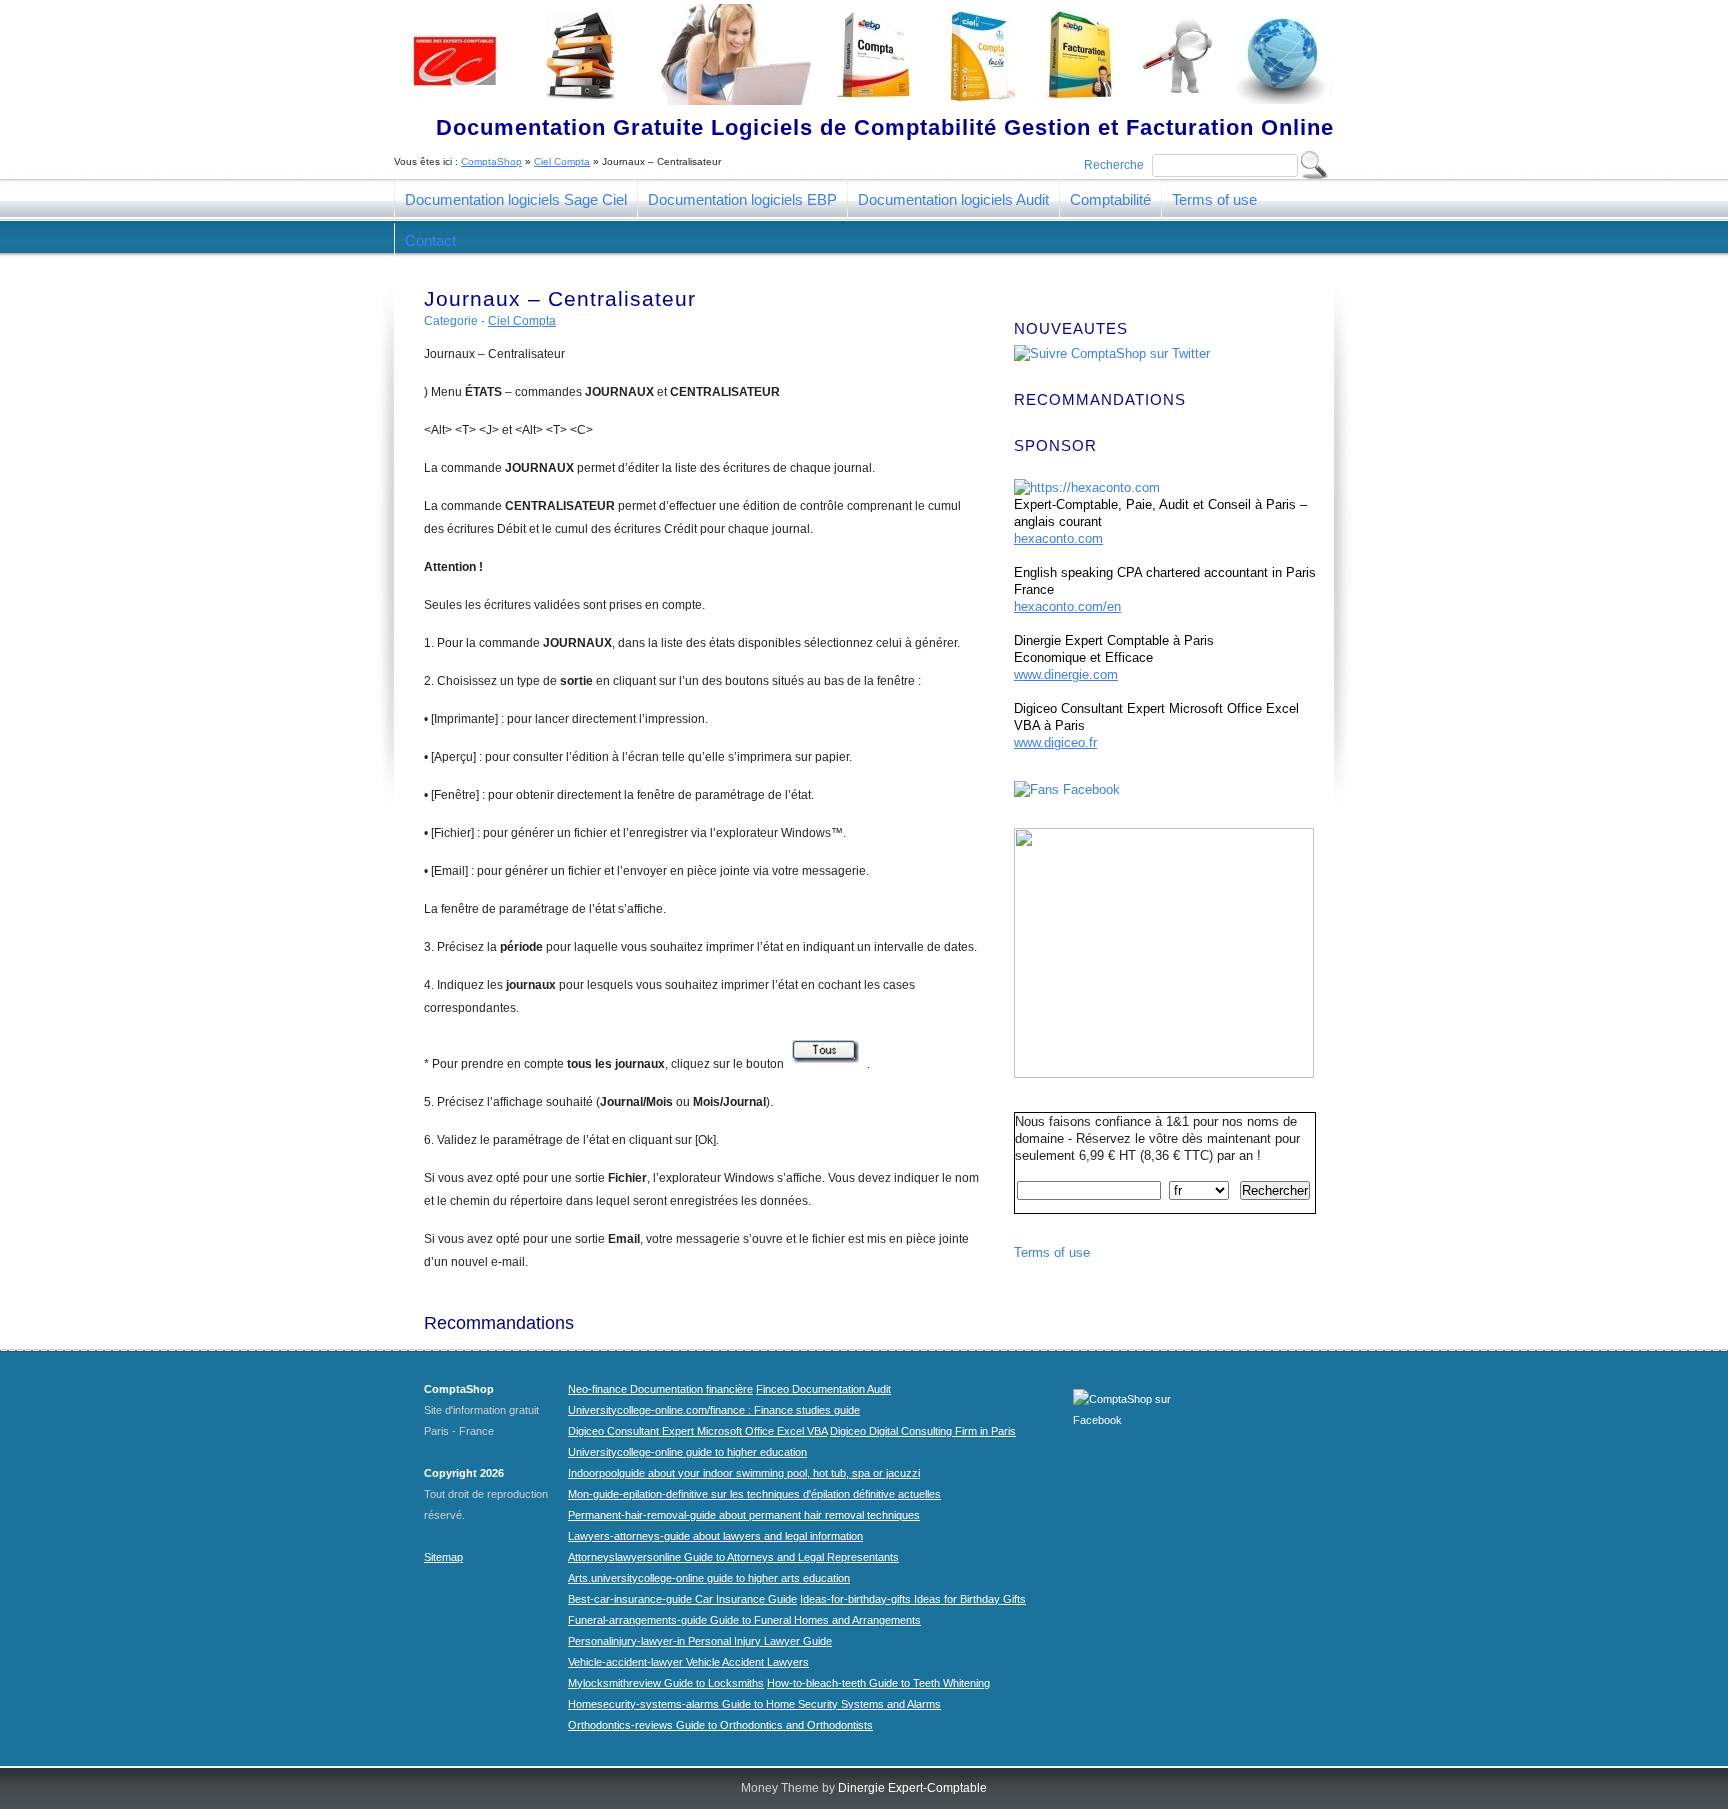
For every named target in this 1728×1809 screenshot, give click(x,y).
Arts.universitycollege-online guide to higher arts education (709, 1578)
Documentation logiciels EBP (742, 199)
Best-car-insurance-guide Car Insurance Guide (682, 1599)
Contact (430, 240)
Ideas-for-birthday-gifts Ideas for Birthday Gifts (913, 1599)
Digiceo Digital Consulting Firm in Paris (923, 1431)
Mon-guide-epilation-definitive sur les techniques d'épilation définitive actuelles (754, 1494)
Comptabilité (1110, 199)
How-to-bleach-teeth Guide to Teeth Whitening (878, 1683)
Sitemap (443, 1557)
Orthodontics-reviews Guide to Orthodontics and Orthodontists (720, 1725)
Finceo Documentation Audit (823, 1389)
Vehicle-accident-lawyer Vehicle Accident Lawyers (688, 1662)
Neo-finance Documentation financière (660, 1389)
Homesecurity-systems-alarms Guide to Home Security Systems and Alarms (754, 1704)
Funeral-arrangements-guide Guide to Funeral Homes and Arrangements (744, 1620)
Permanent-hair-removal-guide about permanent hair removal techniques (744, 1515)
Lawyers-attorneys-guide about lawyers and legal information (715, 1536)
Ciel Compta (562, 161)
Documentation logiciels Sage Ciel (516, 199)
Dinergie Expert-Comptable (912, 1788)
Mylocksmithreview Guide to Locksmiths (666, 1683)
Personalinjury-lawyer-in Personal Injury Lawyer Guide (700, 1641)
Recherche (1114, 165)
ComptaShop (491, 161)
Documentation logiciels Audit (953, 199)
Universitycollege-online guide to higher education (687, 1452)
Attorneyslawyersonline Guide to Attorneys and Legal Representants (733, 1557)
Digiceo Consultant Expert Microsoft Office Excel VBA (697, 1431)
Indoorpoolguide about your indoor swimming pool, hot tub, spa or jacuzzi (744, 1473)
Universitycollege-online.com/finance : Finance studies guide (714, 1410)
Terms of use (1214, 199)
